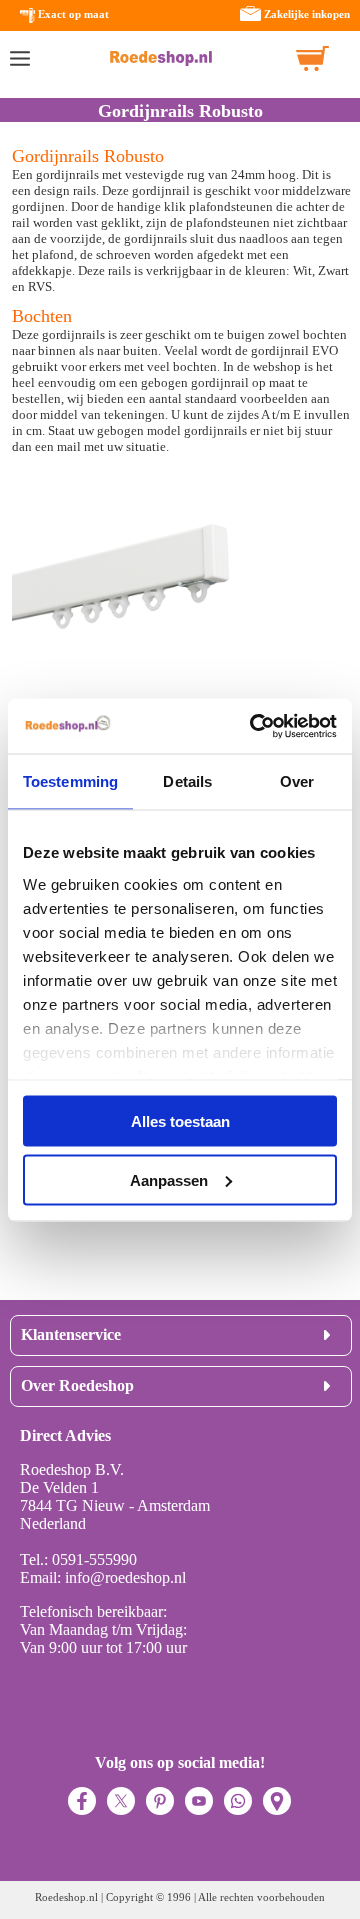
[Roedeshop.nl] (161, 58)
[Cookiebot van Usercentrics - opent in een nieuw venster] (254, 726)
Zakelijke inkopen (307, 14)
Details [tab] (187, 781)
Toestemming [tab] (70, 781)
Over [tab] (297, 781)
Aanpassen (169, 1179)
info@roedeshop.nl (125, 1577)
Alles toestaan (180, 1121)
